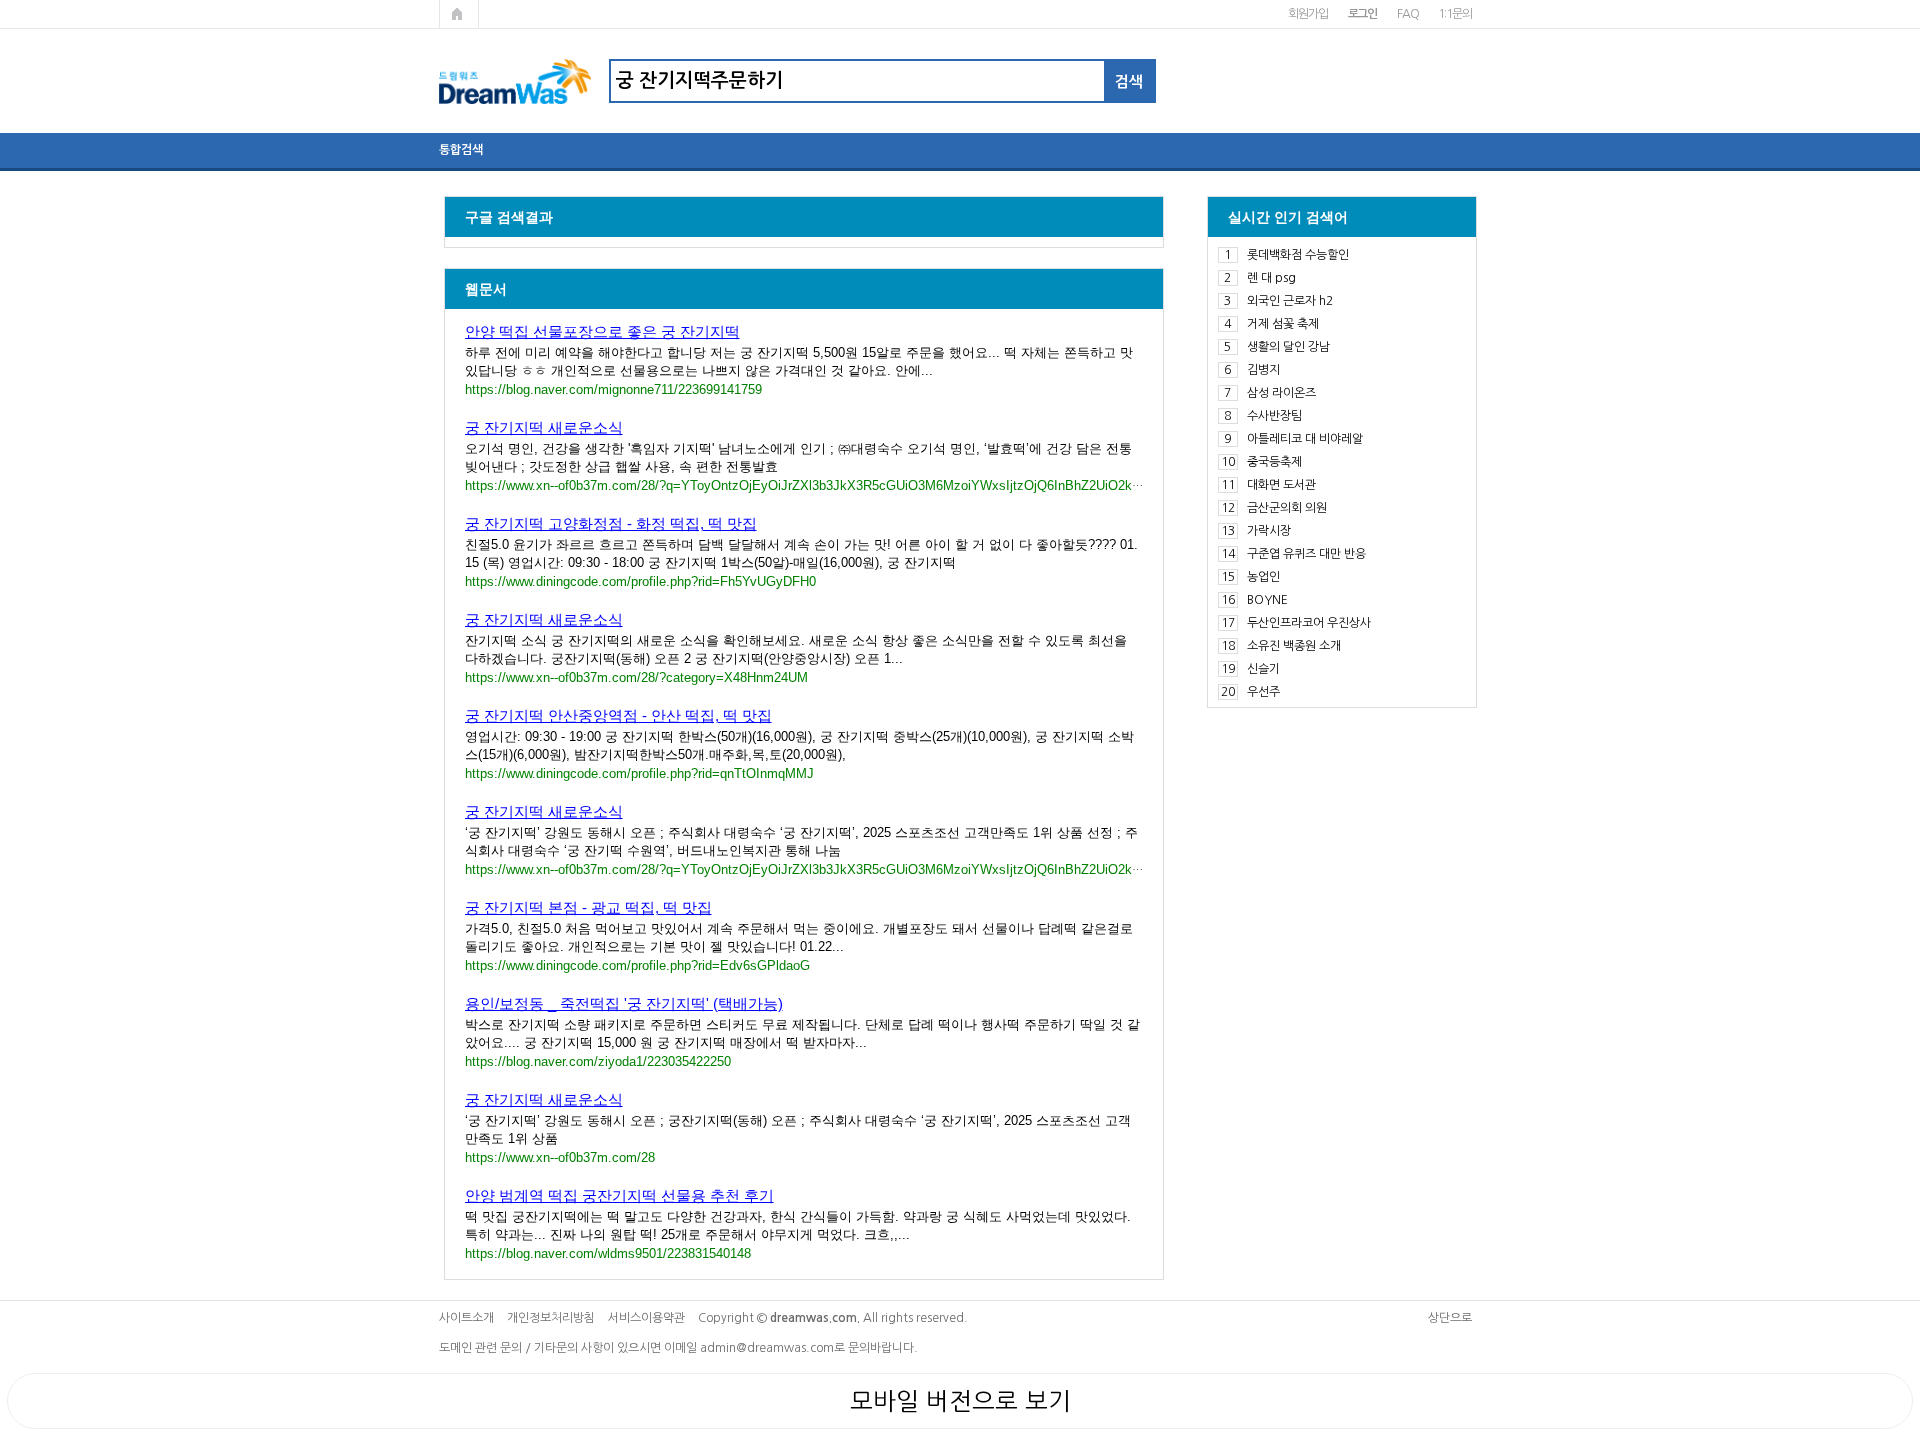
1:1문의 (1454, 14)
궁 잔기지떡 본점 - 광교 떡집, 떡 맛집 (588, 907)
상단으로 (1450, 1318)
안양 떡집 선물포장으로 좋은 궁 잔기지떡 (602, 331)
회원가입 (1307, 14)
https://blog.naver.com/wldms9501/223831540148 (608, 1253)
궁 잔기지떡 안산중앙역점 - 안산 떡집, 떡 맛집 (618, 715)
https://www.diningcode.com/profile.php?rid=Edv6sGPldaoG (637, 965)
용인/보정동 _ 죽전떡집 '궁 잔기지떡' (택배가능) (624, 1003)
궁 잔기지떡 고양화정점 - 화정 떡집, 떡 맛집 (611, 523)
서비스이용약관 (646, 1318)
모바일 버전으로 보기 (960, 1401)
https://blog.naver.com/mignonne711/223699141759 (613, 389)
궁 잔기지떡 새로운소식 (544, 427)
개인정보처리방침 (551, 1318)
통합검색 (461, 150)
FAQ (1407, 14)
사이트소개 (466, 1318)
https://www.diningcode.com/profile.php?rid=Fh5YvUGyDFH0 (640, 581)
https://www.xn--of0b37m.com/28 (560, 1157)
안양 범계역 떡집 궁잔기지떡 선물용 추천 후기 (619, 1195)
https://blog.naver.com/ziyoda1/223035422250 (598, 1061)
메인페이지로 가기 (459, 14)
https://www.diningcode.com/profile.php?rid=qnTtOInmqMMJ (639, 773)
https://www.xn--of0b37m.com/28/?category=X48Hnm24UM (636, 677)
